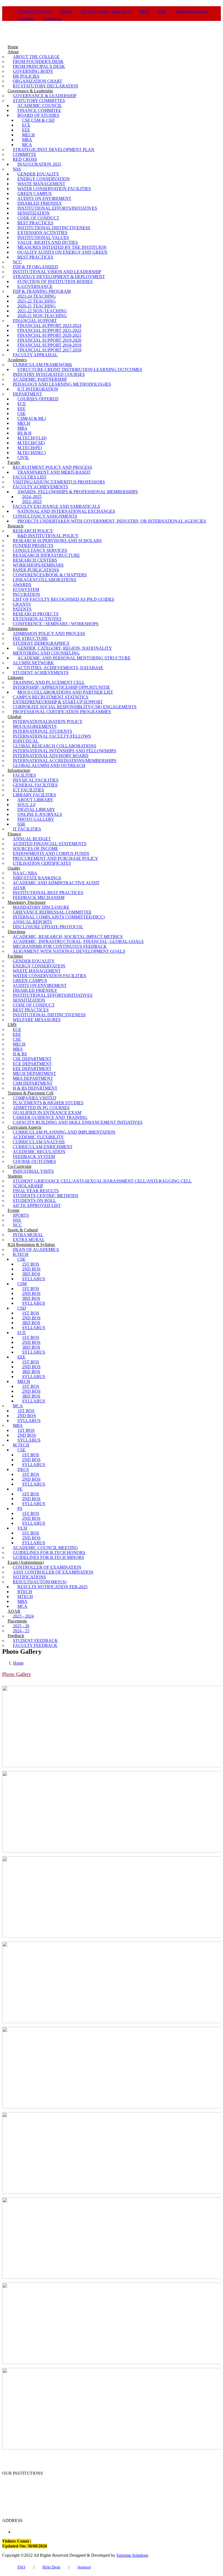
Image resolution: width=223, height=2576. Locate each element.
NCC (17, 262)
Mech (24, 1381)
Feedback (16, 1636)
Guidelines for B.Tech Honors (49, 1553)
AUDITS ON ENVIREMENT (44, 198)
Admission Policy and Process (49, 633)
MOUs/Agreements (35, 726)
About (13, 52)
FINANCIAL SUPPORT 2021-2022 (49, 330)
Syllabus (34, 1279)
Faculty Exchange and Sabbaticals (56, 506)
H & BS (20, 1054)
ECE (26, 125)
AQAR (19, 888)
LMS (12, 1025)
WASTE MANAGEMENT (41, 184)
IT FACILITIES (27, 829)
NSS (17, 169)
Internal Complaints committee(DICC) (59, 917)
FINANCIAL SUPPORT (35, 321)
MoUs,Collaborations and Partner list (65, 692)
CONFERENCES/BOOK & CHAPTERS (50, 575)
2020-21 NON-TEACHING (42, 316)
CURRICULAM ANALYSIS (39, 1142)
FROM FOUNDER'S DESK (38, 62)
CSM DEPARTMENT (33, 1083)
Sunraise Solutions (132, 2555)
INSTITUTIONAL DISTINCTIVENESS (54, 228)
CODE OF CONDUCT (38, 218)
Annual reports (32, 922)
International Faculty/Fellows (52, 736)
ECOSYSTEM (26, 589)
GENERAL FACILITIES (35, 785)
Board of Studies (38, 115)
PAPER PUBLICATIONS (36, 570)
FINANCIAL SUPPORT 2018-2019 (49, 345)
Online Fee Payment (35, 11)
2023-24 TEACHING (37, 296)
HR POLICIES (26, 76)
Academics (17, 360)
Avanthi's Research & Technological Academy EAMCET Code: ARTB (105, 2492)
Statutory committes (39, 101)
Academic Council (40, 106)
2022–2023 (32, 501)
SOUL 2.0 (26, 805)
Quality (14, 868)
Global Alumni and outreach (49, 765)
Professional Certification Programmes (62, 712)
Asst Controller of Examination (53, 1572)
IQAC (162, 11)
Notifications (29, 1577)
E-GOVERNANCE (35, 286)
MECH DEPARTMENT (34, 1073)
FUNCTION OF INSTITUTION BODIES (55, 281)
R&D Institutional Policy (48, 536)
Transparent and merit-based (54, 472)
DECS (23, 1469)
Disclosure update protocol (48, 927)
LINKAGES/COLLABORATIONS (44, 580)
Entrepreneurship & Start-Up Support (58, 702)
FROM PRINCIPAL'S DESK (39, 66)
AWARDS (22, 585)
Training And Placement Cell (49, 682)
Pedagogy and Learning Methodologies (62, 384)
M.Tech (21, 1445)
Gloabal (14, 717)
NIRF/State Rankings (37, 878)
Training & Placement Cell (30, 1093)
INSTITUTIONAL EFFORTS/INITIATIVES (57, 208)
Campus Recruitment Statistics (51, 697)
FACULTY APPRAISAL (35, 355)
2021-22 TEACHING (37, 301)
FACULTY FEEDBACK (35, 1645)
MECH (28, 135)
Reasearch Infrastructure (46, 555)
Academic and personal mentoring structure (74, 658)
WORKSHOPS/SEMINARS (38, 565)
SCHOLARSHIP (28, 1186)
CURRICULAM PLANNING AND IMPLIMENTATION (64, 1132)
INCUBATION (26, 594)
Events (13, 1210)
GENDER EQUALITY (38, 174)
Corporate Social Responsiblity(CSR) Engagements (75, 707)
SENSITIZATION (34, 213)
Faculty (14, 462)
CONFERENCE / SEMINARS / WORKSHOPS (56, 624)
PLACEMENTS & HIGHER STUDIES (48, 1103)
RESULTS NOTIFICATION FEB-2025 (52, 1587)
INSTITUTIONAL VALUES (43, 238)
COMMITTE (24, 154)
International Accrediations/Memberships (65, 761)
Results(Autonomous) (40, 1582)
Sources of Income (35, 849)
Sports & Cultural (23, 1230)
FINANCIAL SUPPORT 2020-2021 (49, 335)
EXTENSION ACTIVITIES (42, 233)
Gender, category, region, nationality (65, 648)
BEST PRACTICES (35, 223)
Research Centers (35, 560)
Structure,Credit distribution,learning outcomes (80, 369)
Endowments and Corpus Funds (51, 853)
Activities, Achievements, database (60, 668)
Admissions (18, 629)
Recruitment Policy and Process (52, 467)
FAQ (21, 2567)
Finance (14, 834)
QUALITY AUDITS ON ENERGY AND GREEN (62, 252)
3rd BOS (31, 1274)
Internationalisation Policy (48, 721)
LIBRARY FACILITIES (34, 795)
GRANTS (22, 604)
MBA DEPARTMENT (33, 1078)
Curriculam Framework (43, 365)
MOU (144, 11)
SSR (21, 824)
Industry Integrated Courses (49, 374)
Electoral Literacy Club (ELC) (106, 11)
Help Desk (51, 2567)
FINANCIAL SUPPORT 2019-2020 (49, 340)
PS (20, 1509)
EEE (26, 130)
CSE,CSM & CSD (38, 120)
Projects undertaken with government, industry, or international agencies (112, 521)
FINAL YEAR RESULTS (36, 1191)
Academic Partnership (40, 379)
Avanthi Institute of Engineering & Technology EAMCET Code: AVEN (64, 2485)
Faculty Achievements (40, 487)
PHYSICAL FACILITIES (36, 780)
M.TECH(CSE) (31, 443)
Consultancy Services (40, 550)
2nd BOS (31, 1269)
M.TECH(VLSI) (32, 438)
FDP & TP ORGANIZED (35, 267)
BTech (25, 1592)
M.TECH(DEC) (32, 453)
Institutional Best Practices (48, 893)
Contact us (52, 18)
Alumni (66, 11)
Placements (17, 1621)
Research (16, 526)
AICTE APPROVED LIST (37, 1205)
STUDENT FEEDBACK (35, 1641)
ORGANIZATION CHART (38, 81)
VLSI (22, 1528)
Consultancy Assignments (45, 516)
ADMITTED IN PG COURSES (41, 1108)
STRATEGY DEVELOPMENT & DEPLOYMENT (59, 277)
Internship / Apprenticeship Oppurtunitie (61, 687)
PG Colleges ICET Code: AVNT (100, 2504)
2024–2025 (32, 497)
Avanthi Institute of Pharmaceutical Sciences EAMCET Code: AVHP (105, 2499)
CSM (22, 1284)
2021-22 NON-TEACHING (42, 311)
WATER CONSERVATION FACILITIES (54, 189)
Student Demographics (41, 643)
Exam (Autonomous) (26, 1562)
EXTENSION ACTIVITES (37, 619)
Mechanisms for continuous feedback (60, 946)
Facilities (15, 956)
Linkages (16, 677)
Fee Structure (30, 638)
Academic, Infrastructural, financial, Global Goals (78, 941)
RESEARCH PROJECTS (36, 614)
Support (84, 2567)
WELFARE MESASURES (37, 1020)
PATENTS (22, 609)
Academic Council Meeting (45, 1548)
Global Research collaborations (55, 746)
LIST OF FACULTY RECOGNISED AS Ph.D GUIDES (64, 599)
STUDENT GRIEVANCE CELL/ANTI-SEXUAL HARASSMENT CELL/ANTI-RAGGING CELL (102, 1181)
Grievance (26, 18)
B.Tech (21, 1254)
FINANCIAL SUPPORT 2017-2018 (49, 350)
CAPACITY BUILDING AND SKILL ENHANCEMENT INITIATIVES (78, 1122)
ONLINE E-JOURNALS (40, 814)
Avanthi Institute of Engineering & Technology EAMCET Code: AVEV (128, 2489)
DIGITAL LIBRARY (36, 809)
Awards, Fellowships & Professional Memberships (78, 492)
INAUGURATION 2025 (39, 164)
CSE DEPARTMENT (32, 1059)
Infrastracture (19, 770)
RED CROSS (25, 159)
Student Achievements (41, 673)
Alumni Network (33, 663)
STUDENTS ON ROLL (34, 1201)
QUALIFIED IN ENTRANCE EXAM (47, 1113)
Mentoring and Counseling (46, 653)
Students (15, 1176)
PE (20, 1489)
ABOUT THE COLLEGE (36, 57)
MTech (25, 1597)
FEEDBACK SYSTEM (34, 1157)
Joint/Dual (26, 741)
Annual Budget (32, 839)
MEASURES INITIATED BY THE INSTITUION (62, 247)
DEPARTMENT (27, 394)
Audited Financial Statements (50, 844)
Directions (16, 932)
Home (18, 1663)
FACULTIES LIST (30, 477)
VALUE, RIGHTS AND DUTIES (48, 242)
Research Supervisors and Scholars (57, 541)
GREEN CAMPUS (35, 194)
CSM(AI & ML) (32, 418)
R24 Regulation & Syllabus (31, 1245)
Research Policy (33, 531)
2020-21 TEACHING (37, 306)
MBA (27, 140)
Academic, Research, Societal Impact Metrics (68, 937)
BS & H (24, 433)
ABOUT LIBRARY (35, 800)
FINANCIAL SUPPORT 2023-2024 (49, 325)
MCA (27, 145)
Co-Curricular (20, 1166)
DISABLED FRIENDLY (40, 203)
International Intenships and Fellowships (64, 751)
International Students (42, 731)
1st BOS (31, 1264)
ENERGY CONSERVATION (44, 179)
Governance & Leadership (30, 91)
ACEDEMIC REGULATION (39, 1152)
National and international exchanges (66, 511)
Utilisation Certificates (42, 863)
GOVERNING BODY (33, 71)
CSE (21, 413)
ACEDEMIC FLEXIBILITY (38, 1137)
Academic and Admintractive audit (56, 883)
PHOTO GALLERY (36, 819)
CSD (22, 1308)
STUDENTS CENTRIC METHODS (46, 1196)
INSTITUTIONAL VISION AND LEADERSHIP (57, 272)
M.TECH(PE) (30, 448)
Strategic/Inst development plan (54, 150)
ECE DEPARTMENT (32, 1064)
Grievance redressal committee (52, 912)
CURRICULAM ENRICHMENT (43, 1147)
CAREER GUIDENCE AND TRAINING (50, 1117)
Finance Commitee (39, 110)
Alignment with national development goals (69, 951)
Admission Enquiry (192, 11)
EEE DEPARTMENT (32, 1069)
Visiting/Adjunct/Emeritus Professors (59, 482)
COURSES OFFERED (38, 399)
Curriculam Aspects (24, 1127)
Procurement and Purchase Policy (55, 858)
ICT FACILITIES (28, 790)
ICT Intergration (38, 389)
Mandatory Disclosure (27, 902)
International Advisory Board (51, 756)
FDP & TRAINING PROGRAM (42, 291)
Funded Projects (33, 545)
